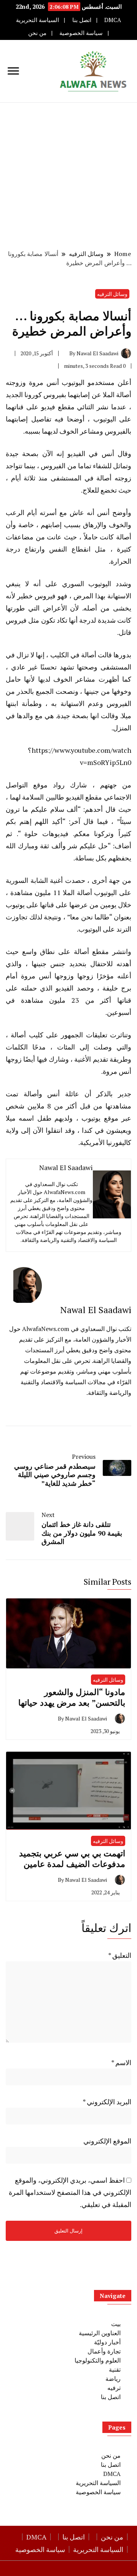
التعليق (120, 1955)
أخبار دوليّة (107, 2342)
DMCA (113, 20)
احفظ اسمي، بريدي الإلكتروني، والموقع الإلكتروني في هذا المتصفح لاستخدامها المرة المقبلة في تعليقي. (70, 2192)
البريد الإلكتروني (107, 2102)
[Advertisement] (68, 175)
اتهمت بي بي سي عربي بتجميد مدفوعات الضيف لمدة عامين (72, 1858)
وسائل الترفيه (112, 294)
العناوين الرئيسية (100, 2333)
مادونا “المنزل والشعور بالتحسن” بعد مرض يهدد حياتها (72, 1697)
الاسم (121, 2062)
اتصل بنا (82, 20)
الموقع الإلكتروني (107, 2141)
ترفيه (114, 2388)
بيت (116, 2324)
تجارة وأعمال (104, 2351)
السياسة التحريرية (37, 20)
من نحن (37, 33)
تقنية (115, 2369)
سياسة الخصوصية (81, 33)
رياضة (113, 2379)
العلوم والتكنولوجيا (98, 2360)
